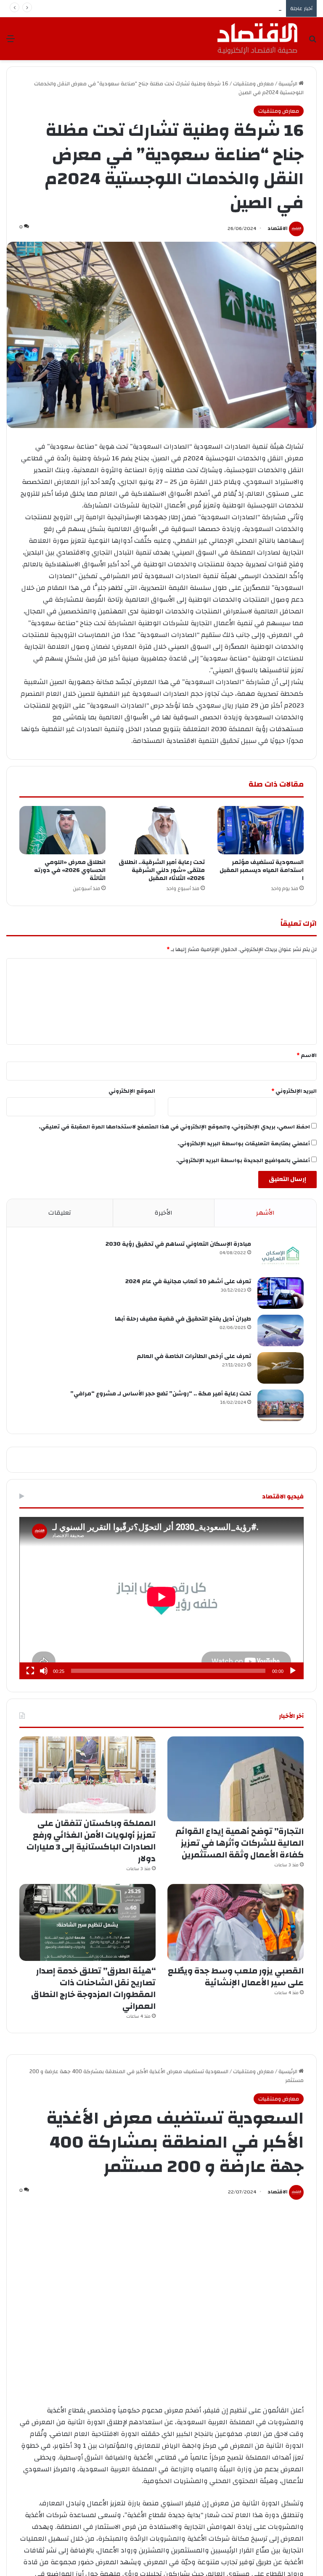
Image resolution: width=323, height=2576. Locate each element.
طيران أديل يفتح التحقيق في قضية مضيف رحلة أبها (183, 1319)
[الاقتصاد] (257, 39)
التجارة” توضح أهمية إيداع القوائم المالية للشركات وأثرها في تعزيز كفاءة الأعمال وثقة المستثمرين (240, 1843)
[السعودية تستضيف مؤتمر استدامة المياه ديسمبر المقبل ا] (261, 830)
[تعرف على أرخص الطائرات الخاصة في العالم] (281, 1368)
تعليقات (60, 1213)
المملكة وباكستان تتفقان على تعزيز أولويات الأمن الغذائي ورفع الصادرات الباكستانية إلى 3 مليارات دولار (91, 1841)
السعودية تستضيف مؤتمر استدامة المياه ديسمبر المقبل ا (262, 870)
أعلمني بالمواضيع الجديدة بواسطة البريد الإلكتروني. (243, 1160)
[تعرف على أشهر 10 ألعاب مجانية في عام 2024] (281, 1293)
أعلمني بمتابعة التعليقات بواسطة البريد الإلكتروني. (244, 1144)
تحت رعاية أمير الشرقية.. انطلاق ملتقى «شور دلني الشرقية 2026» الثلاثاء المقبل (162, 870)
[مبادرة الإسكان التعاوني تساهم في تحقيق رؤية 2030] (281, 1256)
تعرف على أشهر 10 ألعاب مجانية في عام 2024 (188, 1281)
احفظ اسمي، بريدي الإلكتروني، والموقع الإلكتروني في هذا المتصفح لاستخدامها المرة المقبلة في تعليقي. (174, 1127)
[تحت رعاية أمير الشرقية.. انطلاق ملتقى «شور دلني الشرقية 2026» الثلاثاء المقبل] (161, 830)
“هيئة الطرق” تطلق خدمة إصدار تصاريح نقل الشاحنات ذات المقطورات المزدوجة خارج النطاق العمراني (93, 1988)
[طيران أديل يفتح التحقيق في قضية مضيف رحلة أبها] (281, 1330)
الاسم (307, 1055)
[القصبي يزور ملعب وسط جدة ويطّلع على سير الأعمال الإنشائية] (236, 1922)
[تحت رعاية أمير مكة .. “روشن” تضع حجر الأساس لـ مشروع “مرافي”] (281, 1405)
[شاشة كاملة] (30, 1671)
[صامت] (44, 1671)
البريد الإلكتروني (294, 1091)
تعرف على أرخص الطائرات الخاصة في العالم (194, 1356)
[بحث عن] (312, 42)
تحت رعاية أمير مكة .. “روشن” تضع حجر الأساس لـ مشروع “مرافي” (161, 1394)
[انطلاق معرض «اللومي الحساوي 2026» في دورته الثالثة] (62, 830)
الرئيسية (289, 84)
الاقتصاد (278, 228)
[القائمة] (11, 42)
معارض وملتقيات (253, 84)
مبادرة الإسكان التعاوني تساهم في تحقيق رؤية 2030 (178, 1244)
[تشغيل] (293, 1671)
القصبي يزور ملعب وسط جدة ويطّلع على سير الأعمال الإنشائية (210, 8)
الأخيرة (164, 1213)
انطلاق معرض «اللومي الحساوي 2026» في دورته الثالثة (70, 870)
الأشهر (265, 1213)
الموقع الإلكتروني (132, 1091)
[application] (161, 1598)
